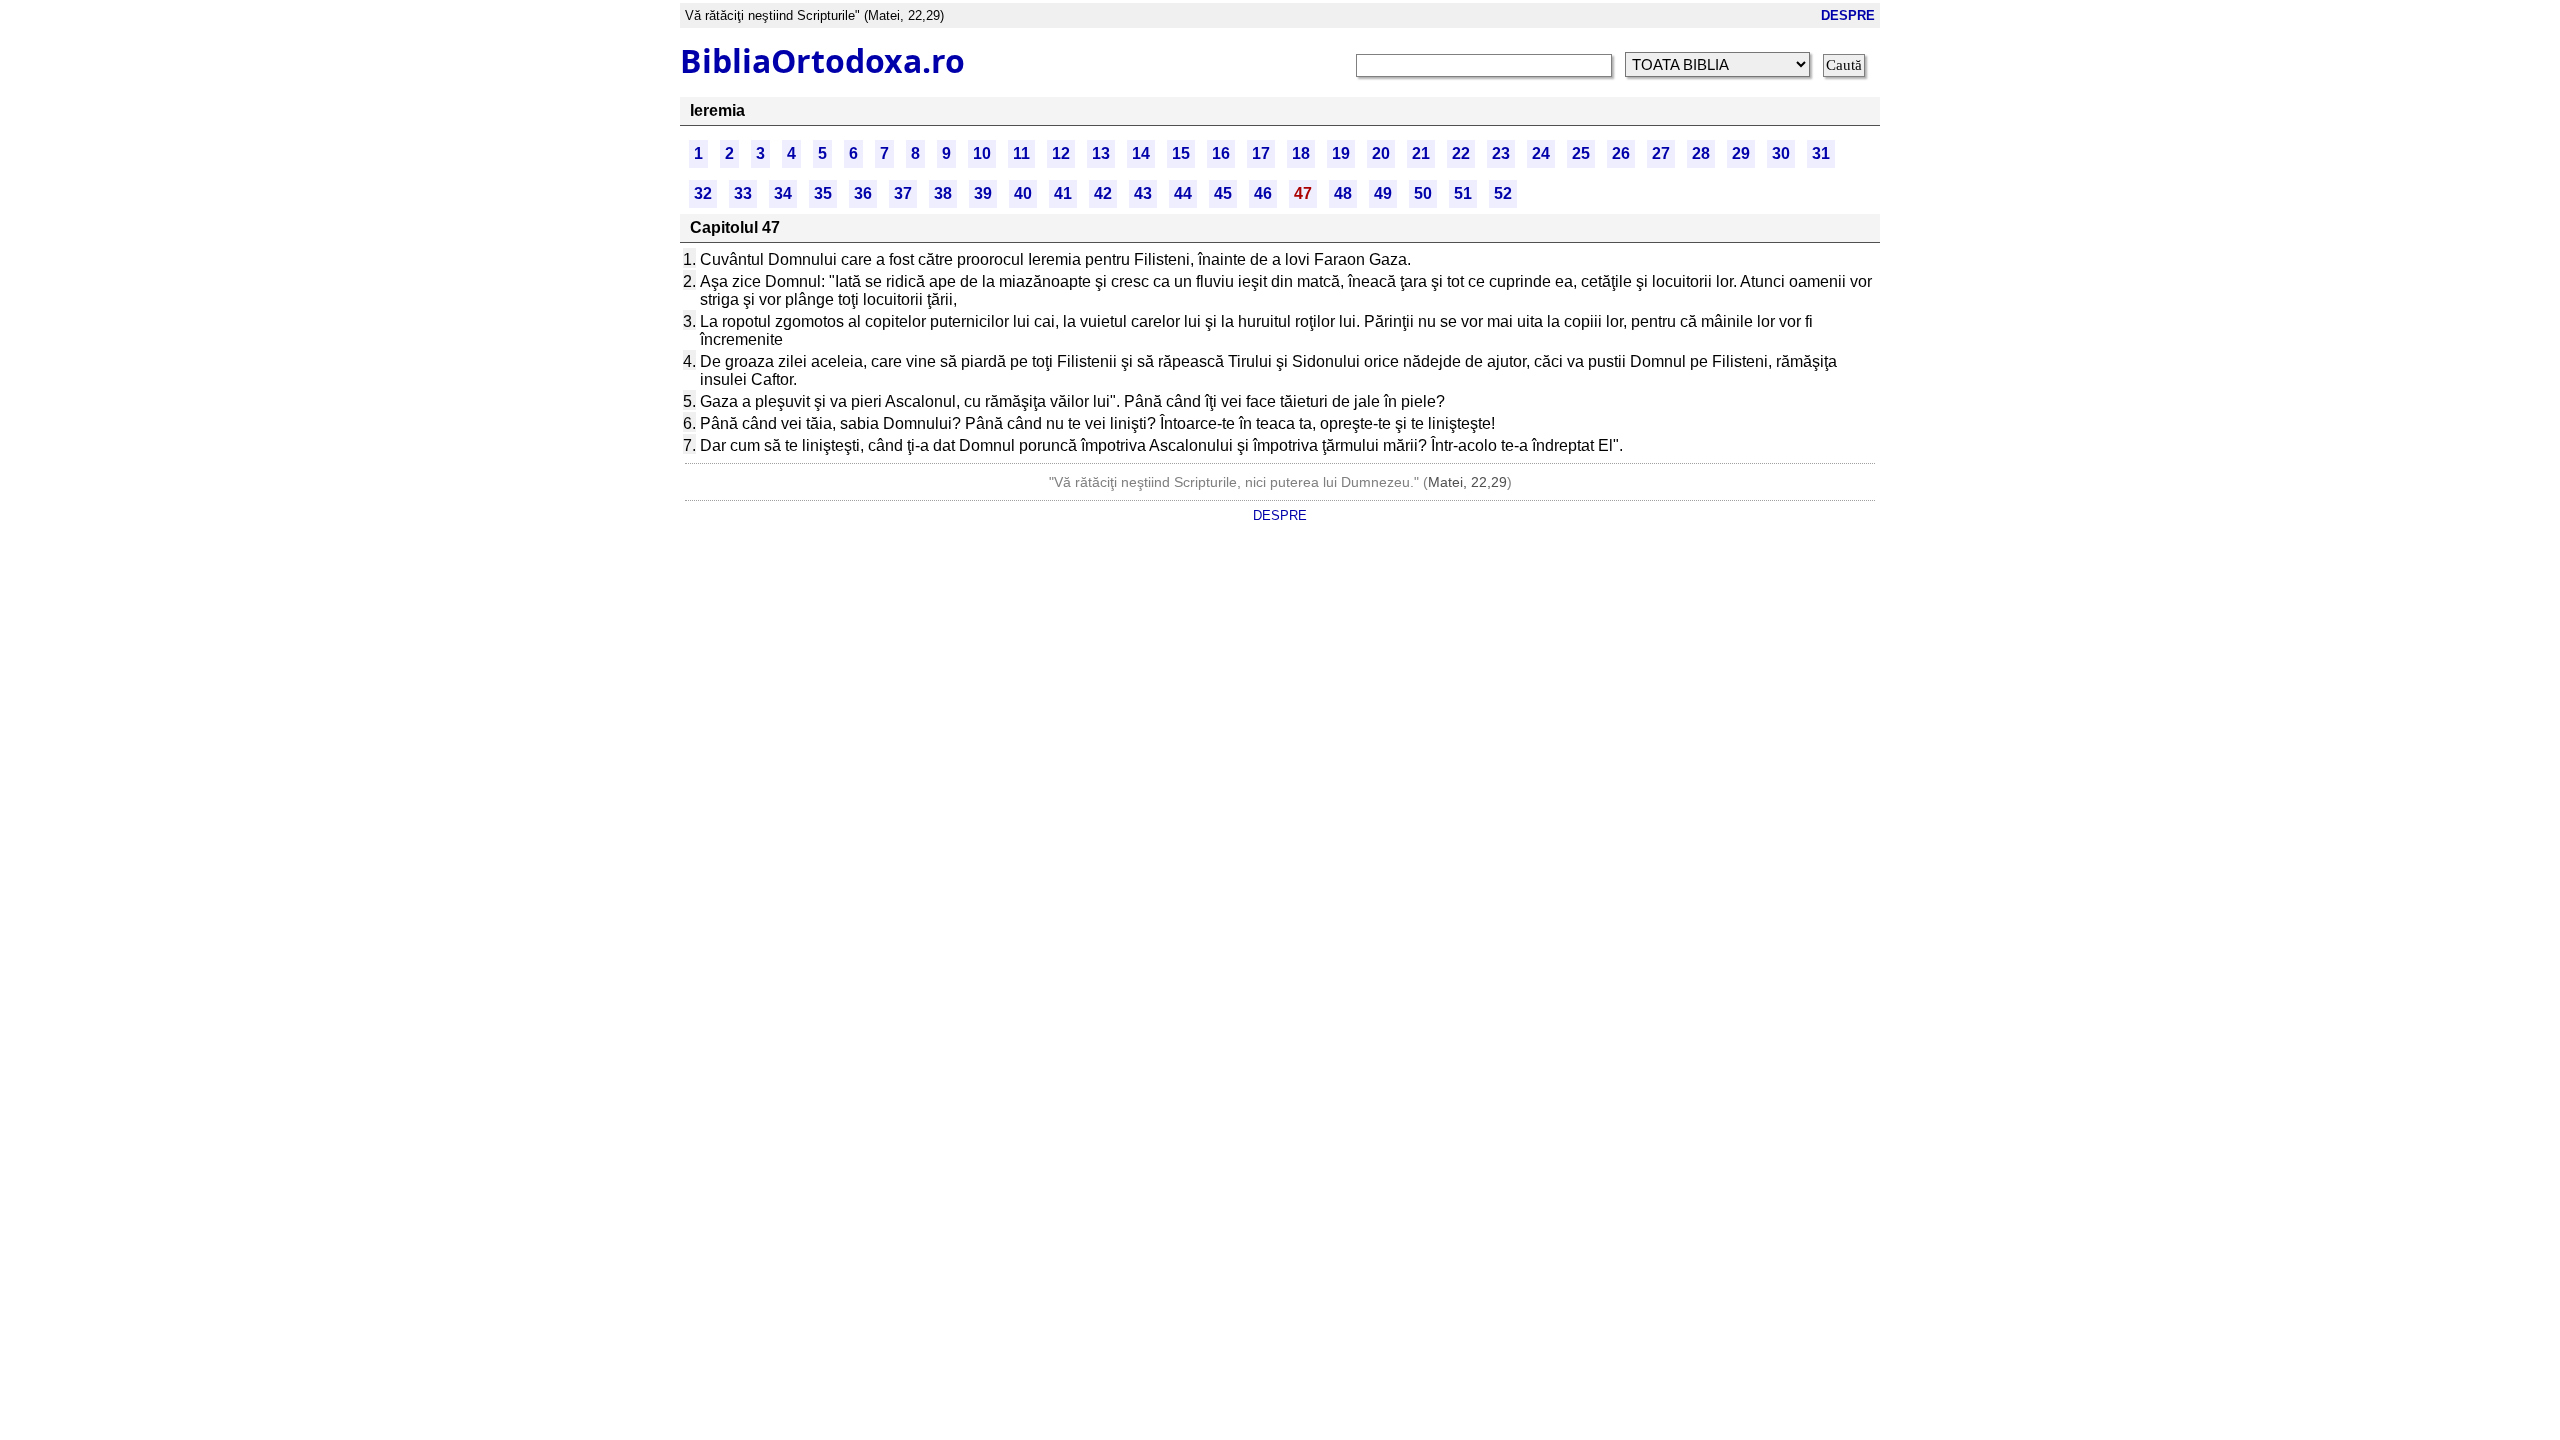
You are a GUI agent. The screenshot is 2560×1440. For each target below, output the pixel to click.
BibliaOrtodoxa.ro (822, 60)
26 (1621, 153)
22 (1461, 153)
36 (863, 193)
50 (1423, 193)
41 (1063, 193)
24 (1541, 153)
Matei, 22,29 (1467, 482)
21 (1421, 153)
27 (1661, 153)
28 (1701, 153)
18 (1301, 153)
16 (1221, 153)
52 (1503, 193)
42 (1103, 193)
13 (1101, 153)
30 (1781, 153)
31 (1821, 153)
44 (1183, 193)
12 (1061, 153)
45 (1223, 193)
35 (823, 193)
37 (903, 193)
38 (943, 193)
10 (982, 153)
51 (1463, 193)
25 (1581, 153)
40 (1023, 193)
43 (1143, 193)
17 (1261, 153)
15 (1181, 153)
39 (983, 193)
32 (703, 193)
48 (1343, 193)
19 (1341, 153)
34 (783, 193)
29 (1741, 153)
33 (743, 193)
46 (1263, 193)
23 (1501, 153)
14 (1141, 153)
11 (1021, 153)
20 (1381, 153)
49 (1383, 193)
